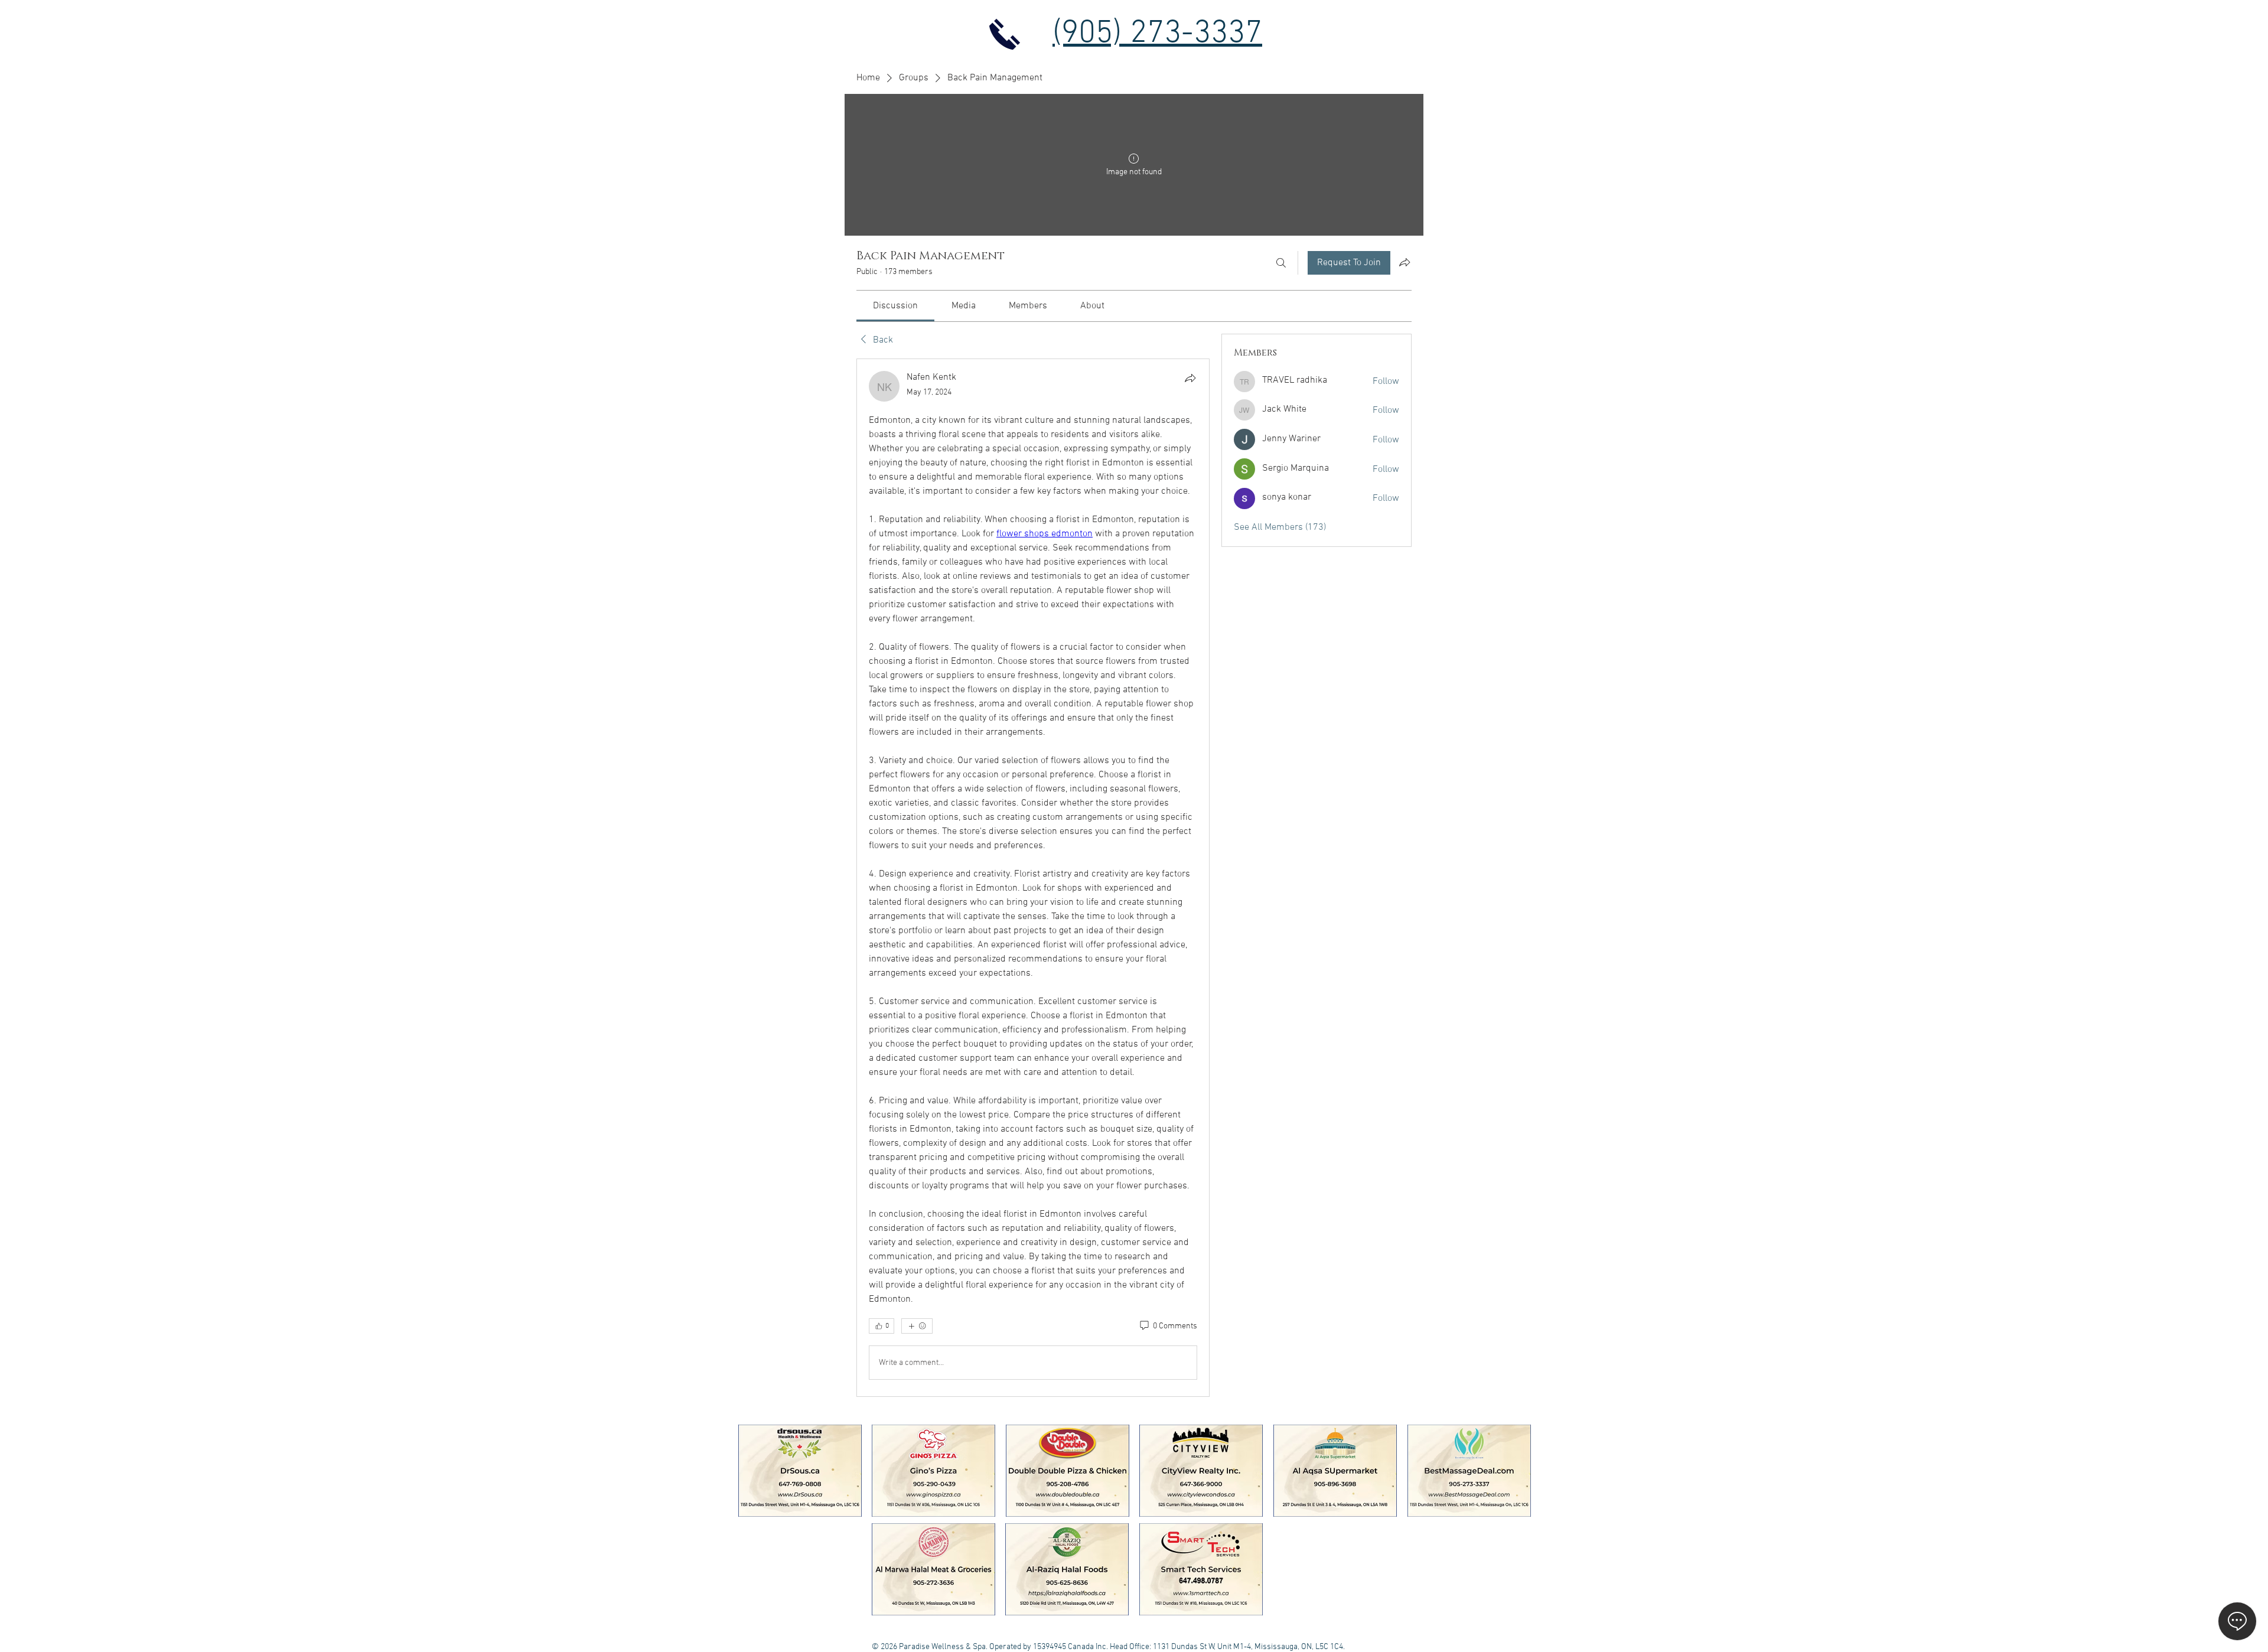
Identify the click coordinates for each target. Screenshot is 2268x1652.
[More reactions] (917, 1326)
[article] (1033, 878)
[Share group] (1405, 262)
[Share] (1190, 378)
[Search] (1281, 263)
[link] (895, 306)
